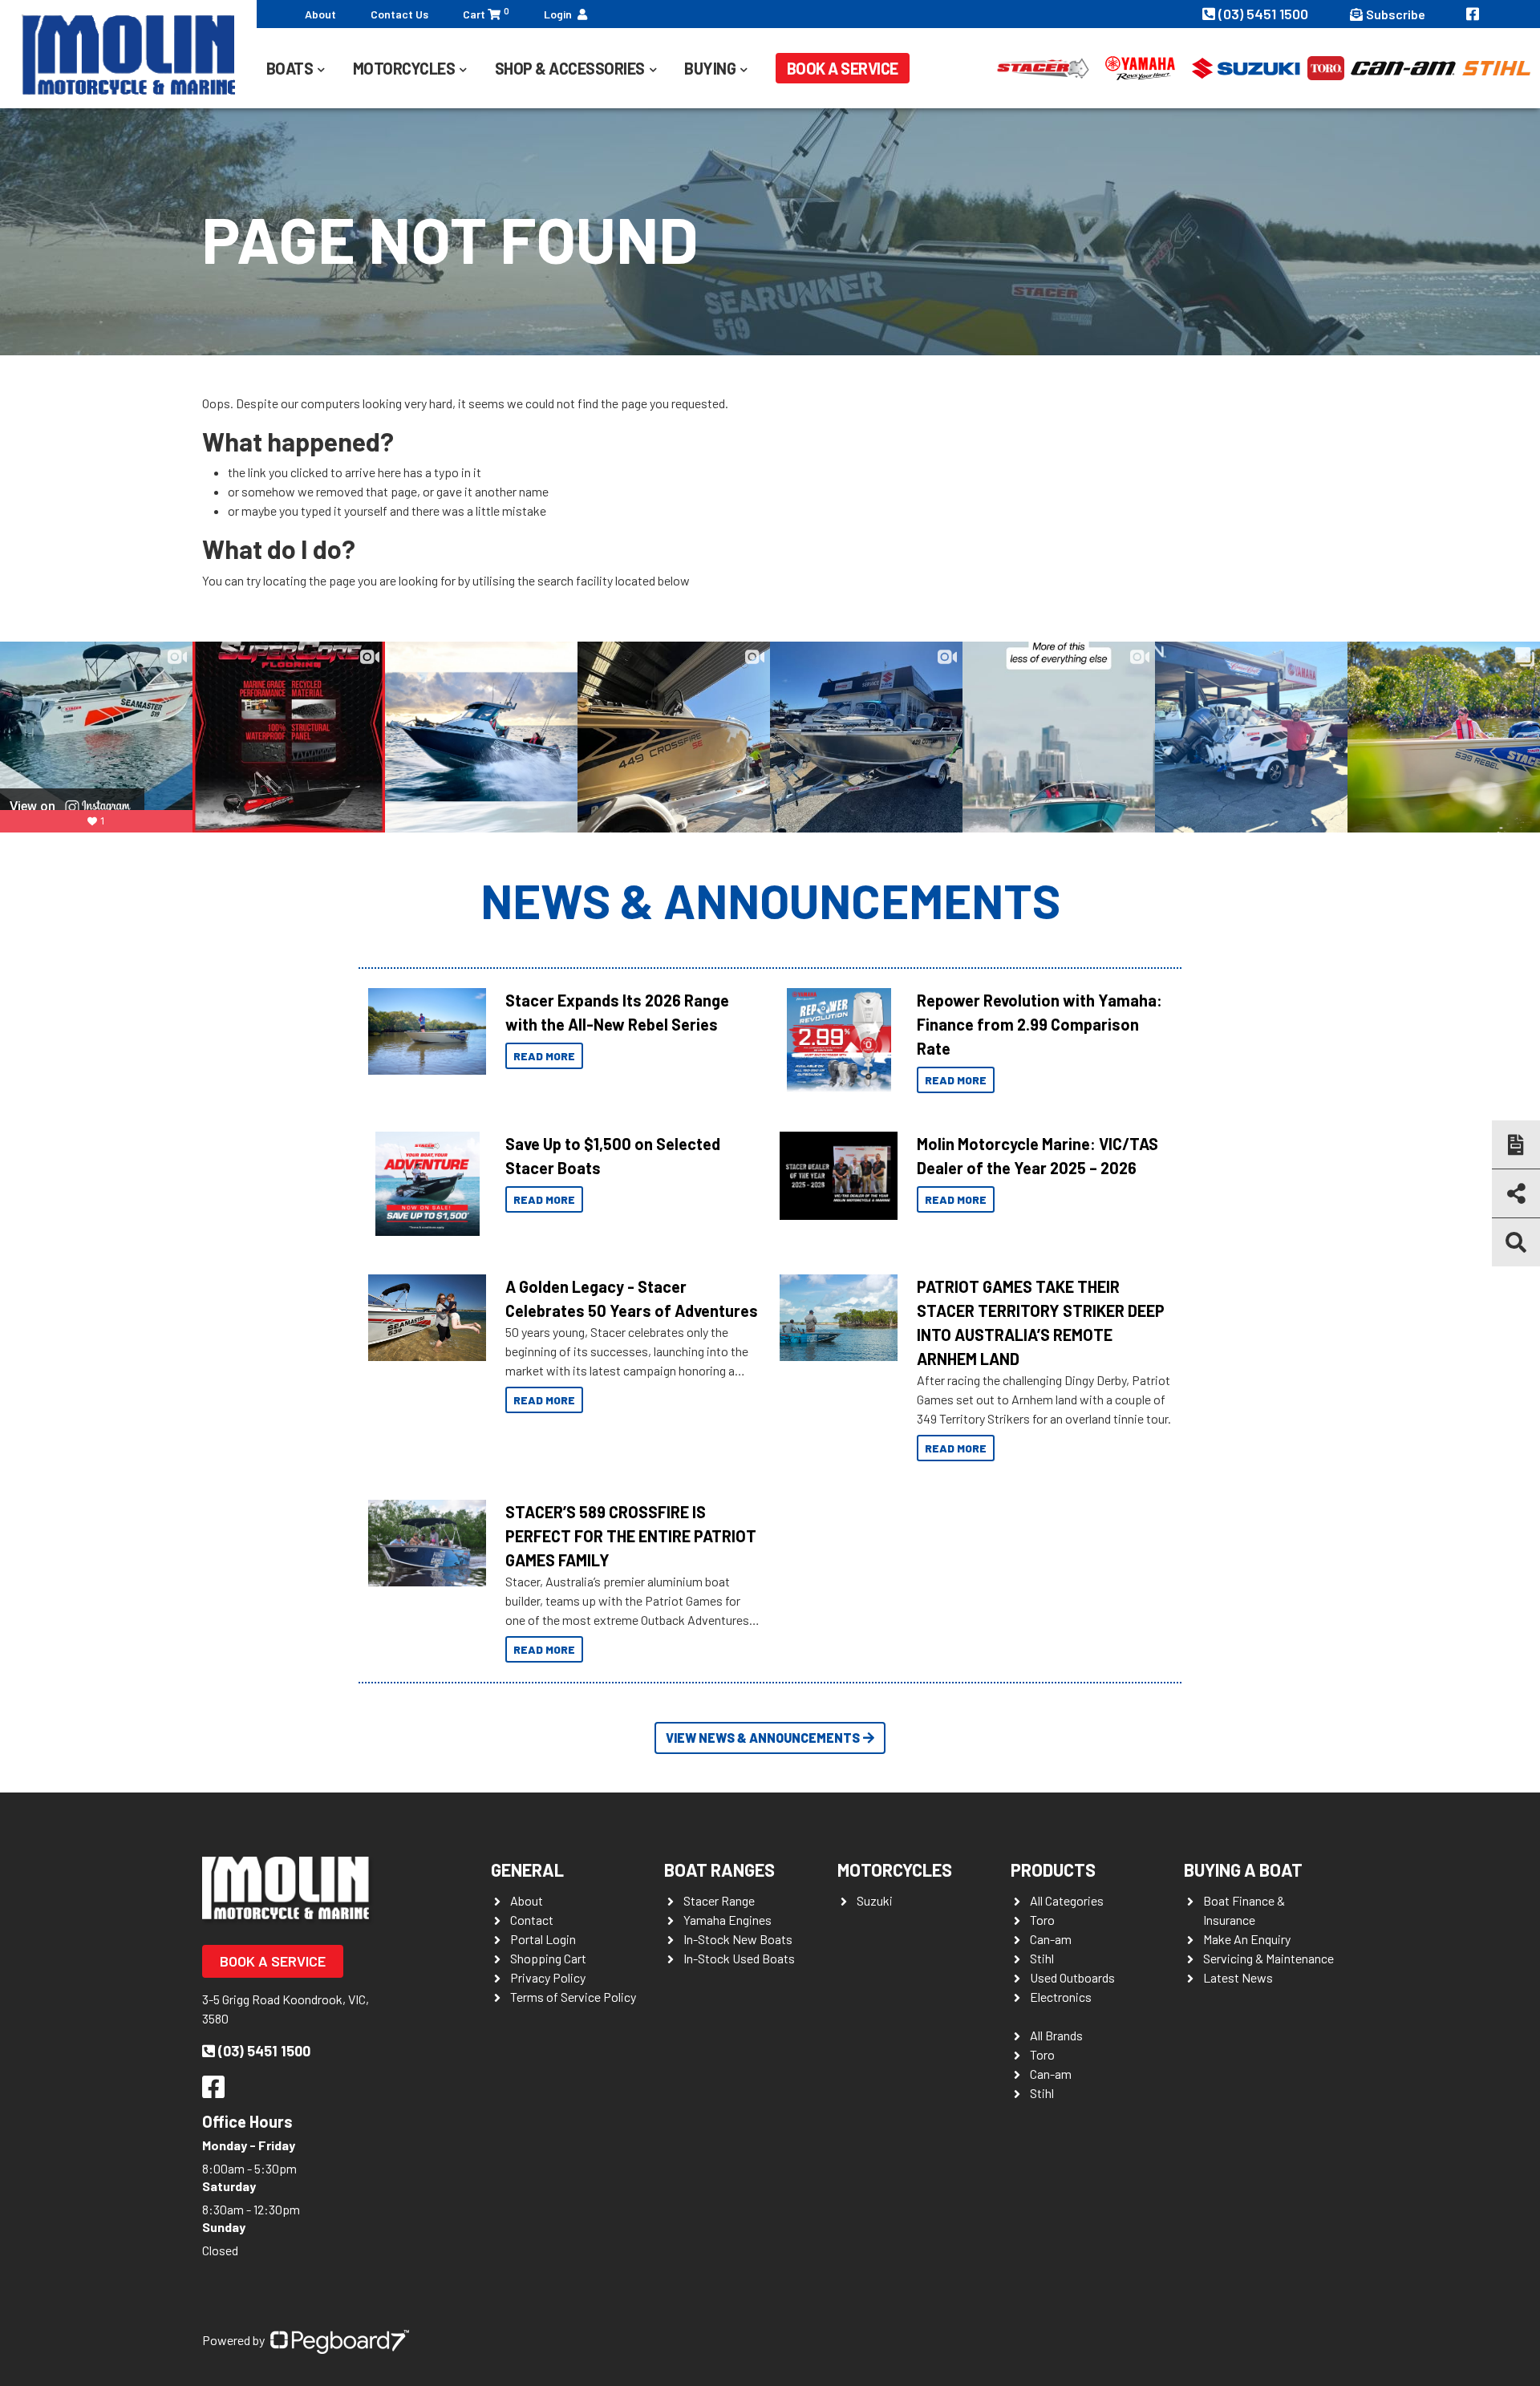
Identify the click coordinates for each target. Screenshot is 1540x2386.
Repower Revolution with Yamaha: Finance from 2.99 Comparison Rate (1039, 1024)
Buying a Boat (1243, 1870)
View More (423, 1031)
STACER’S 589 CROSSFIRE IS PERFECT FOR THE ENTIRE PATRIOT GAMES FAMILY (631, 1536)
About (320, 14)
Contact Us (399, 14)
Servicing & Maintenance (1268, 1958)
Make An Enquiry (1247, 1939)
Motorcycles (895, 1870)
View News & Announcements (763, 1738)
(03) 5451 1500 (1265, 14)
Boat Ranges (719, 1870)
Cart (486, 13)
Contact (532, 1920)
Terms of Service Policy (573, 1997)
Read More (544, 1056)
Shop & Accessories (570, 68)
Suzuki (875, 1900)
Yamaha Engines (727, 1920)
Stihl (1042, 1958)
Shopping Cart (548, 1958)
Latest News (1238, 1977)
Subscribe (1396, 14)
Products (1053, 1870)
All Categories (1067, 1900)
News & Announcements (770, 900)
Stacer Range (719, 1900)
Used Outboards (1072, 1977)
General (527, 1870)
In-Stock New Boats (738, 1939)
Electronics (1061, 1997)
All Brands (1056, 2035)
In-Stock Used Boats (739, 1958)
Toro (1042, 1920)
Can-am (1051, 1939)
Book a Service (843, 68)
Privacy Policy (548, 1977)
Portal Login (543, 1939)
